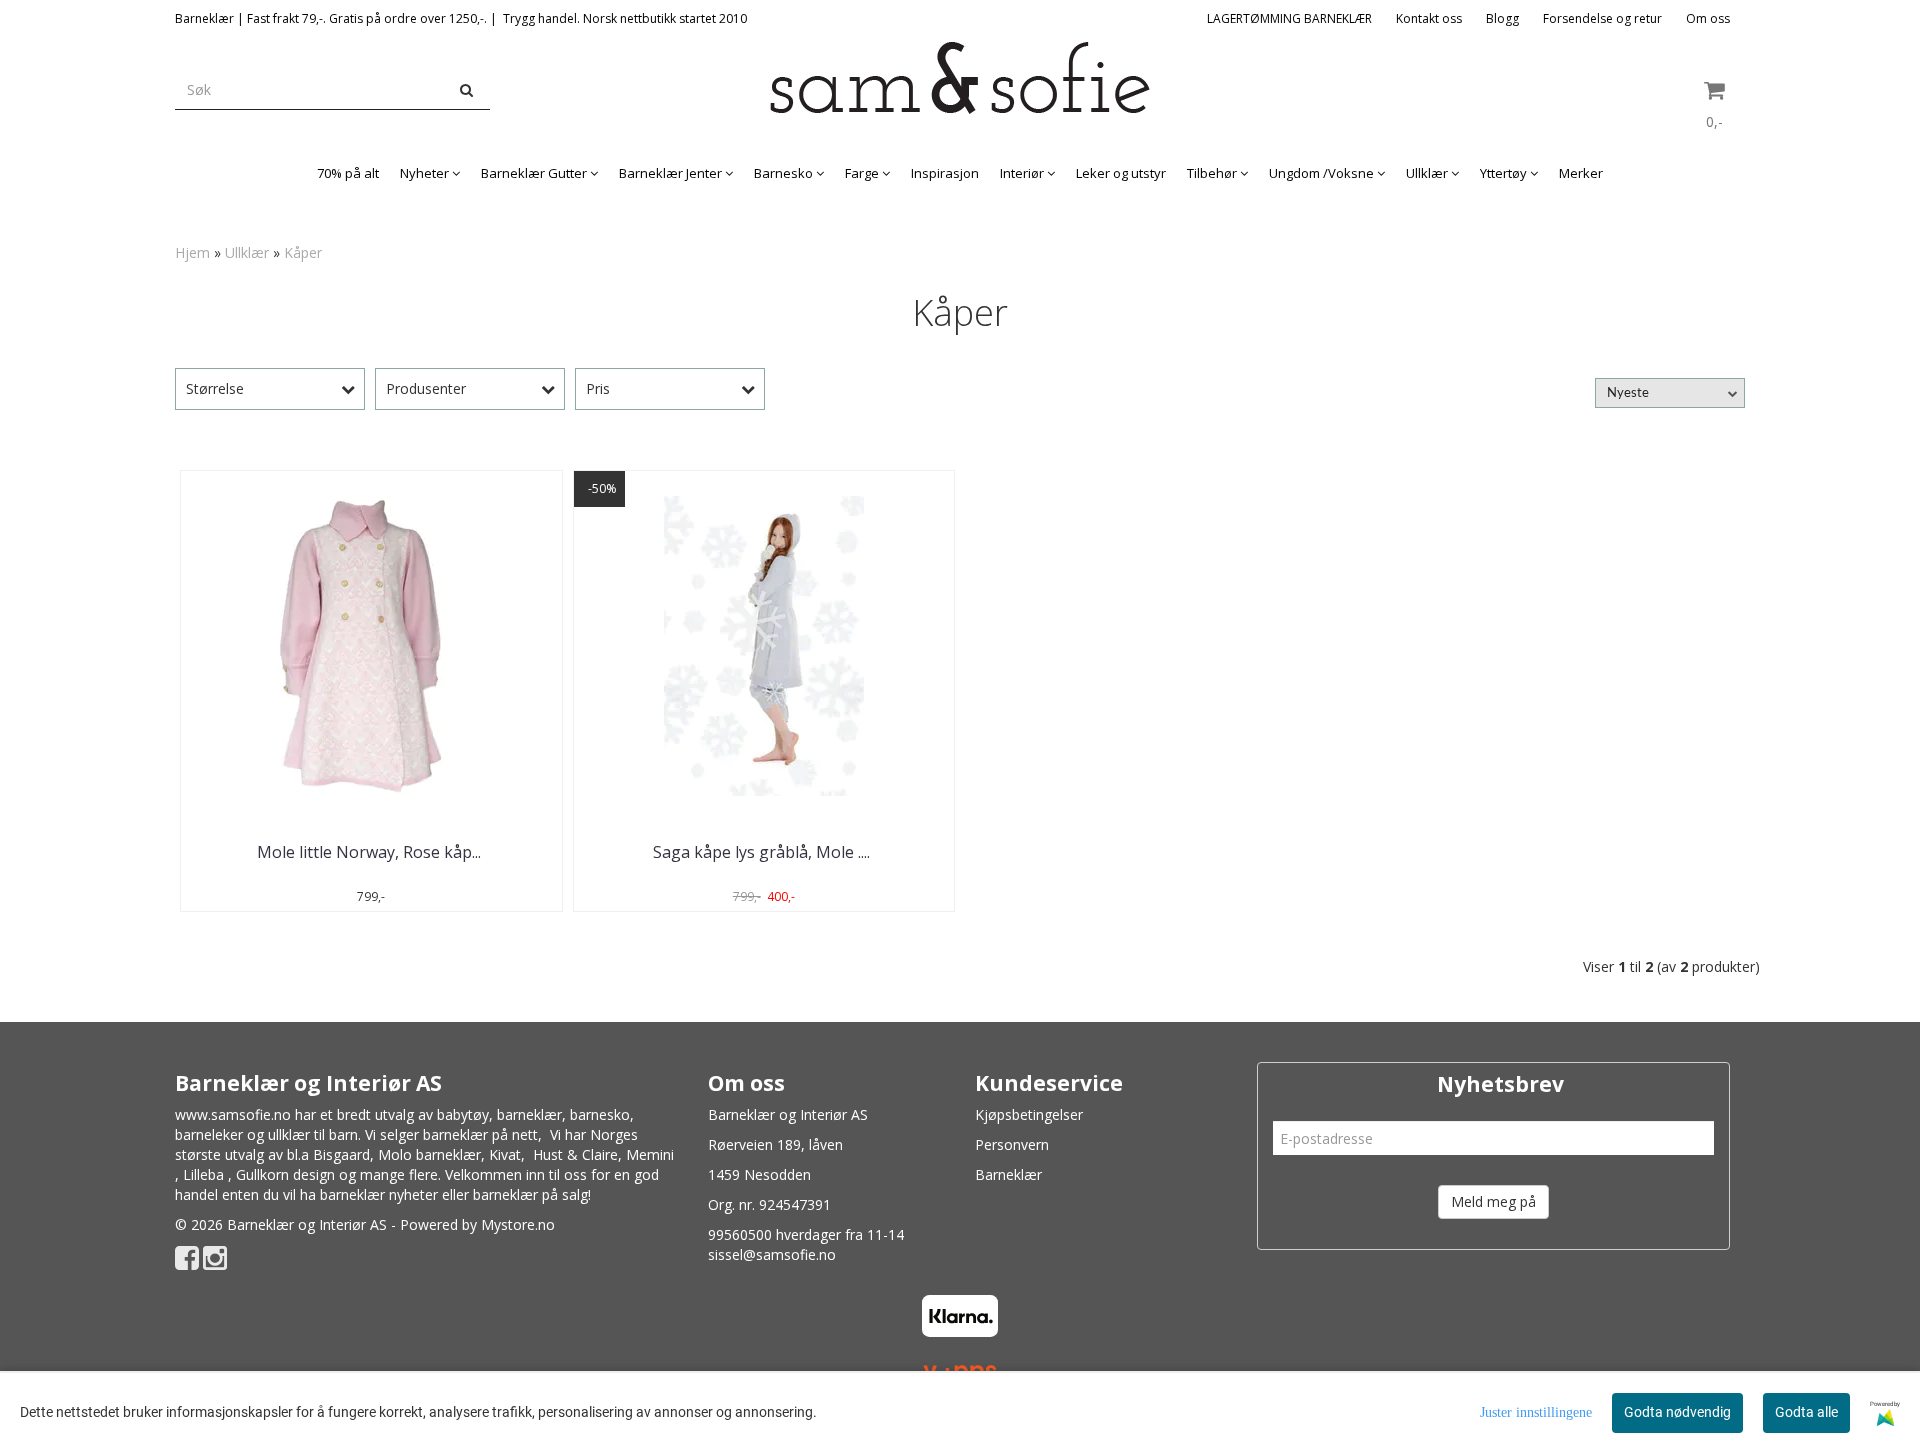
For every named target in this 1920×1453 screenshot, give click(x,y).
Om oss (1708, 18)
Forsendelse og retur (1602, 18)
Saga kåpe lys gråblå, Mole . (763, 852)
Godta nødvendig (1677, 1412)
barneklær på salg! (532, 1194)
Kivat (505, 1154)
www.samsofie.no (233, 1114)
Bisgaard (341, 1154)
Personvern (1012, 1144)
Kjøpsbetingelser (1029, 1114)
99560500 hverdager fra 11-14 (806, 1234)
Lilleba (203, 1174)
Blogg (1502, 18)
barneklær (529, 1114)
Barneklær (1008, 1174)
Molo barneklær (429, 1154)
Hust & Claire (575, 1154)
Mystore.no (518, 1224)
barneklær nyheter (379, 1194)
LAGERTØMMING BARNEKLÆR (1289, 18)
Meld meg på (1493, 1201)
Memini (650, 1154)
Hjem (192, 252)
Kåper (303, 252)
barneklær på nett (480, 1134)
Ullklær (247, 252)
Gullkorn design (285, 1174)
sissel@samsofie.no (772, 1254)
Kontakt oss (1429, 18)
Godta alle (1806, 1412)
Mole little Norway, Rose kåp (371, 852)
